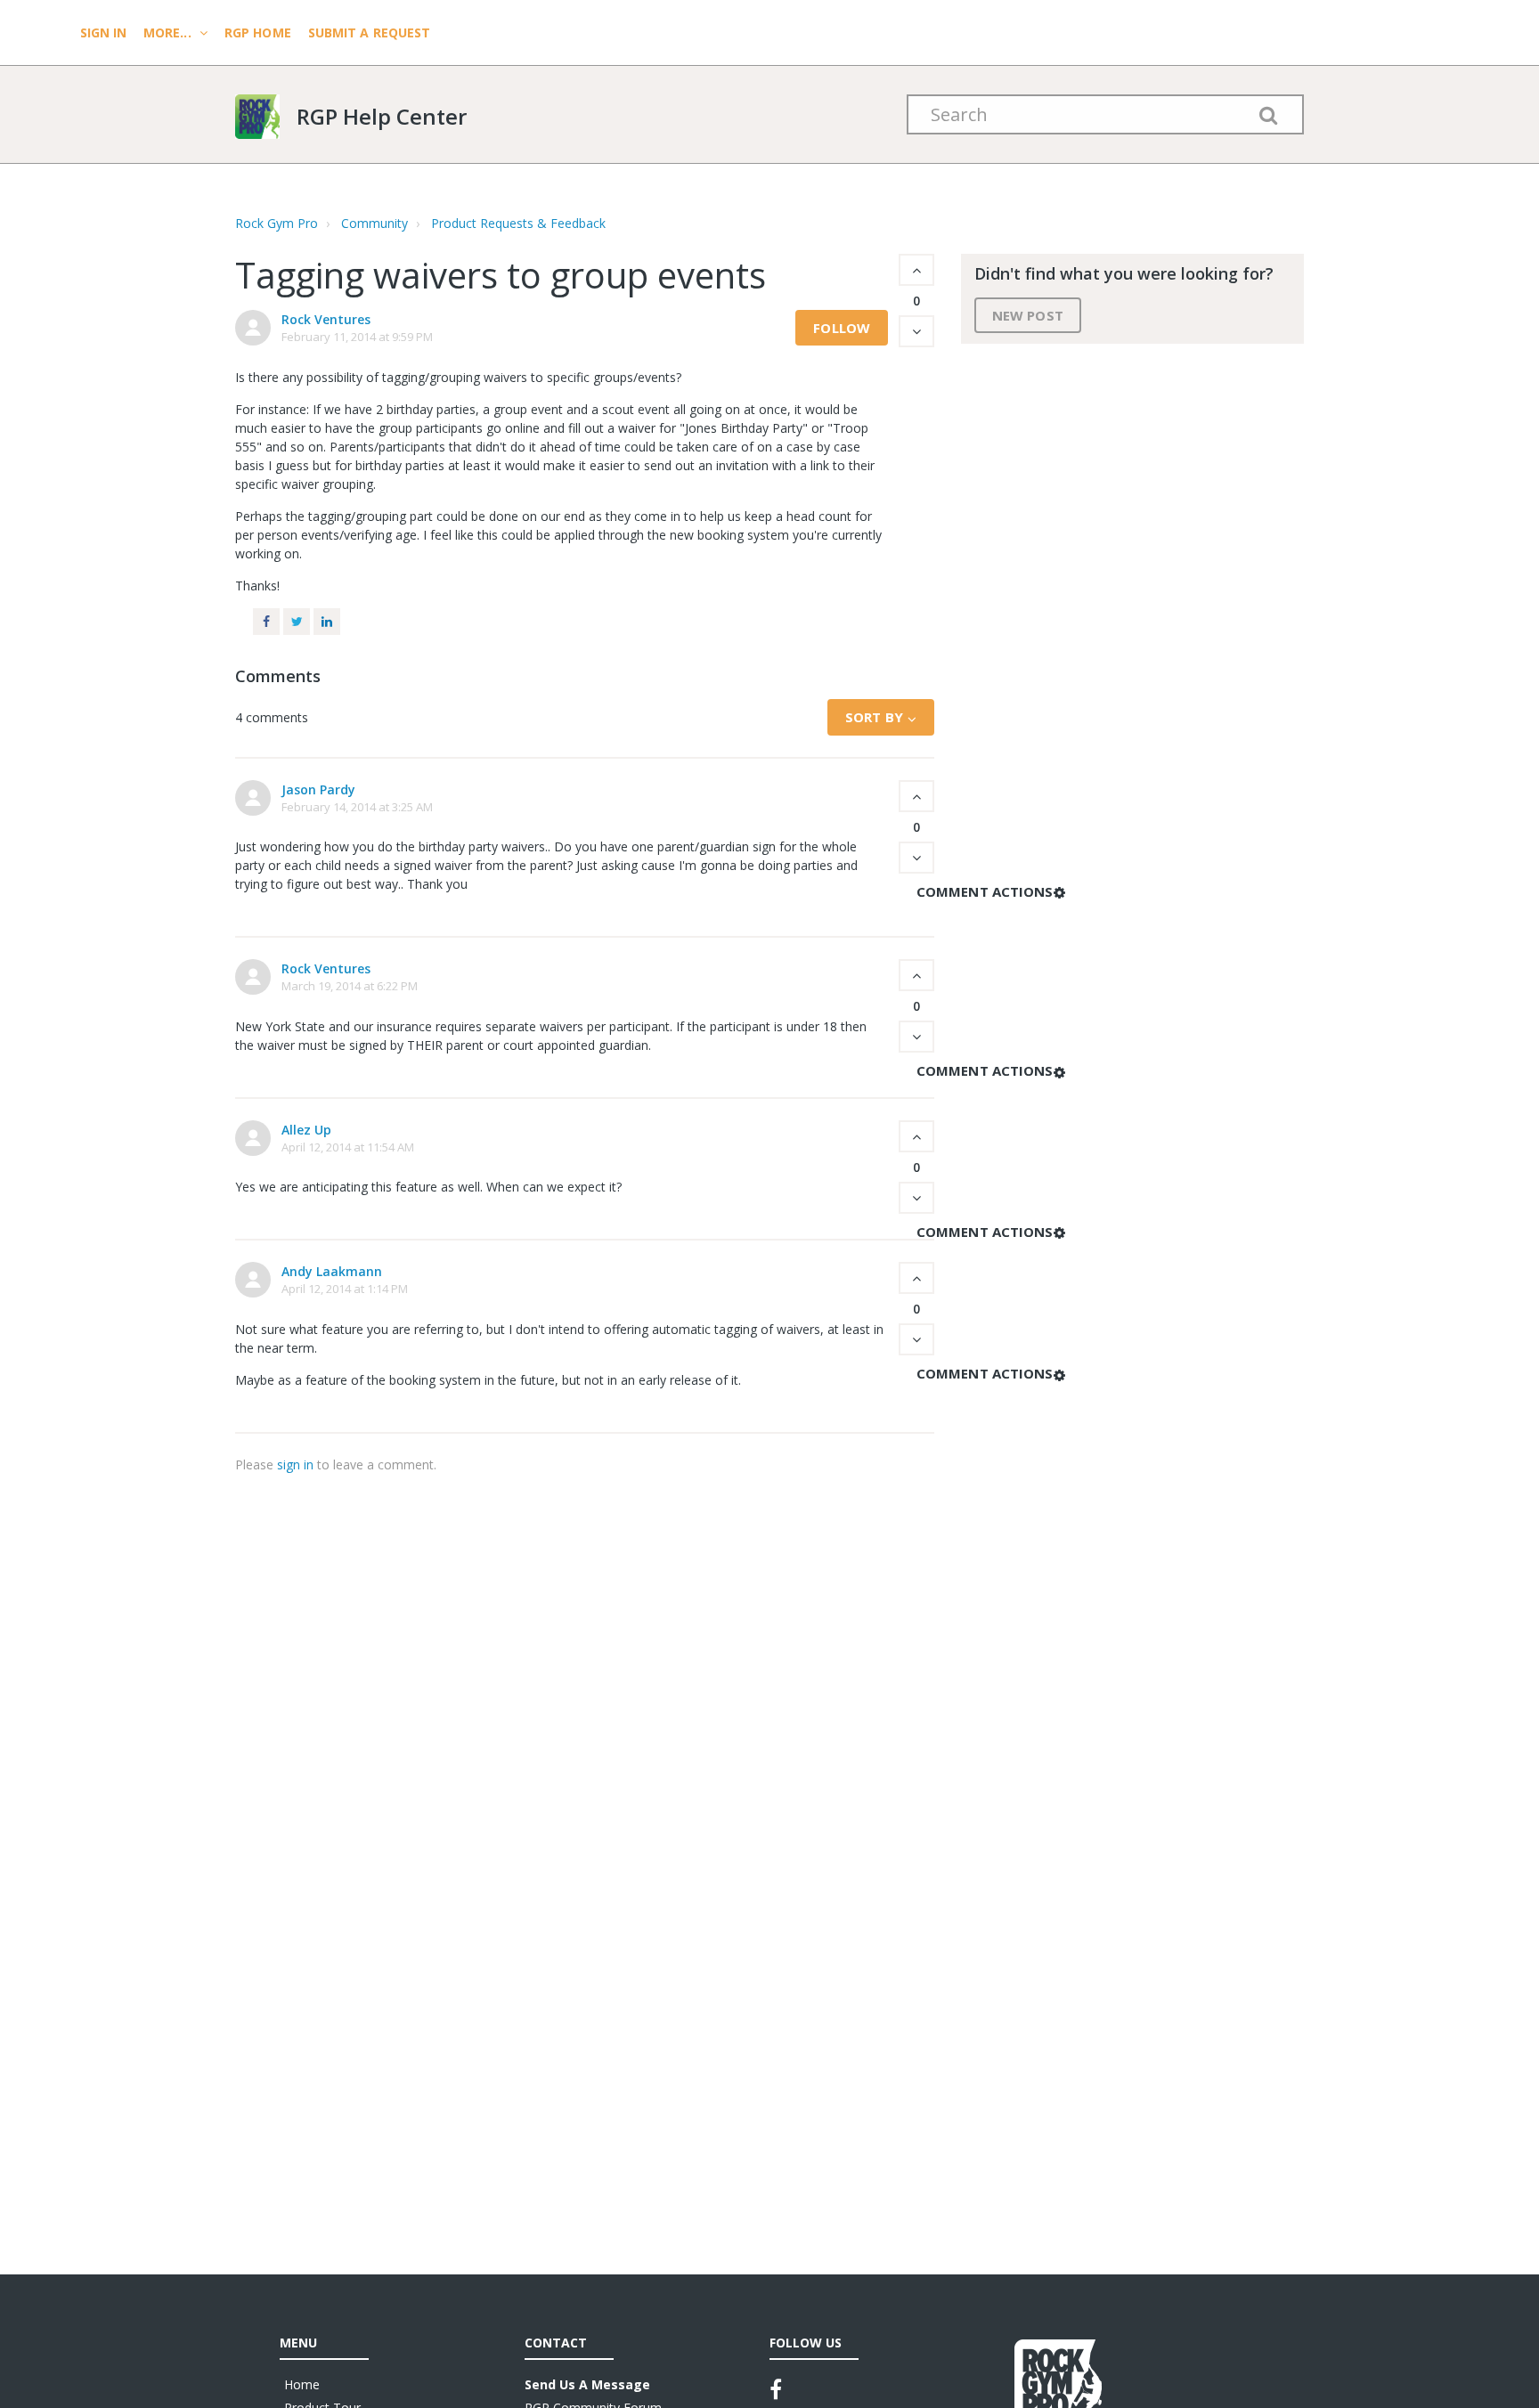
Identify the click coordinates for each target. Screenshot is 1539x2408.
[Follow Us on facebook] (776, 2389)
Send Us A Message (587, 2384)
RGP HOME (258, 33)
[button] (916, 270)
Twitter (297, 622)
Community (375, 223)
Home (302, 2384)
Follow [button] (842, 328)
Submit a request (370, 33)
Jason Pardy (318, 789)
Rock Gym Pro (277, 223)
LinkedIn (327, 622)
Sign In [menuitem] (105, 33)
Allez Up (306, 1130)
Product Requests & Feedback (518, 223)
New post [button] (1028, 315)
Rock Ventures (326, 319)
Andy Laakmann (332, 1271)
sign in (295, 1464)
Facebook (266, 622)
